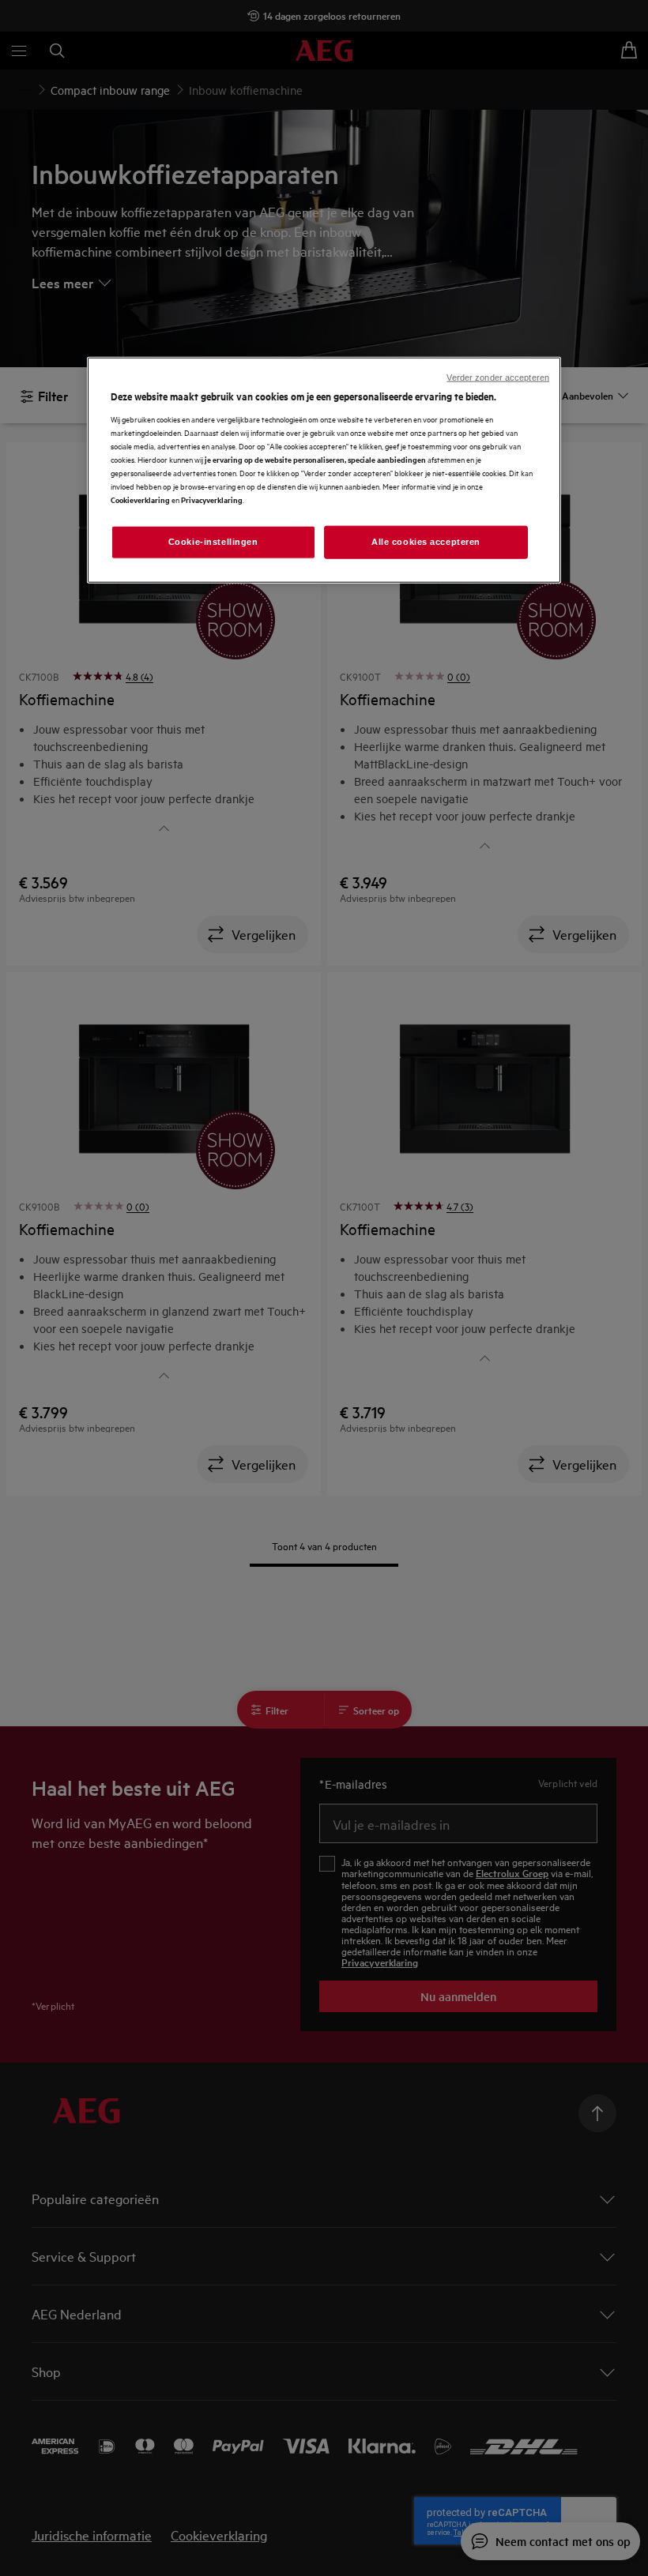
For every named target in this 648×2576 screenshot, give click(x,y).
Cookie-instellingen (213, 542)
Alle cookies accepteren (426, 542)
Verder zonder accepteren (498, 377)
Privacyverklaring (212, 499)
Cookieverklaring (140, 499)
